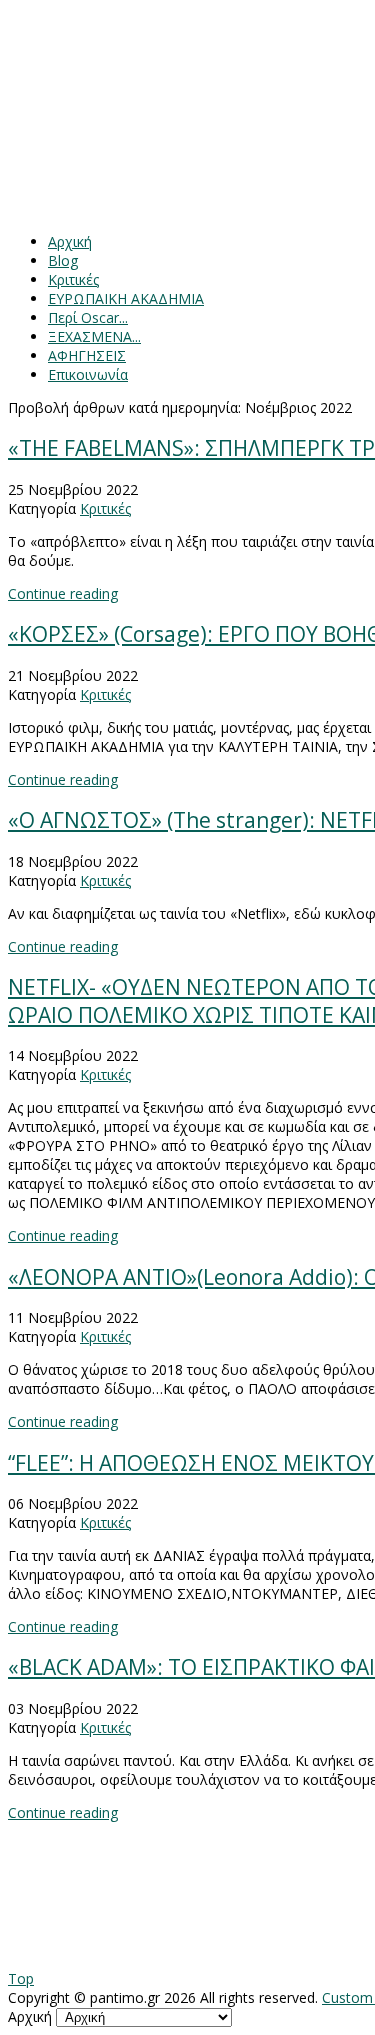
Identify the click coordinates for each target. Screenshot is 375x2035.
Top (21, 1978)
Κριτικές (105, 508)
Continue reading (63, 593)
